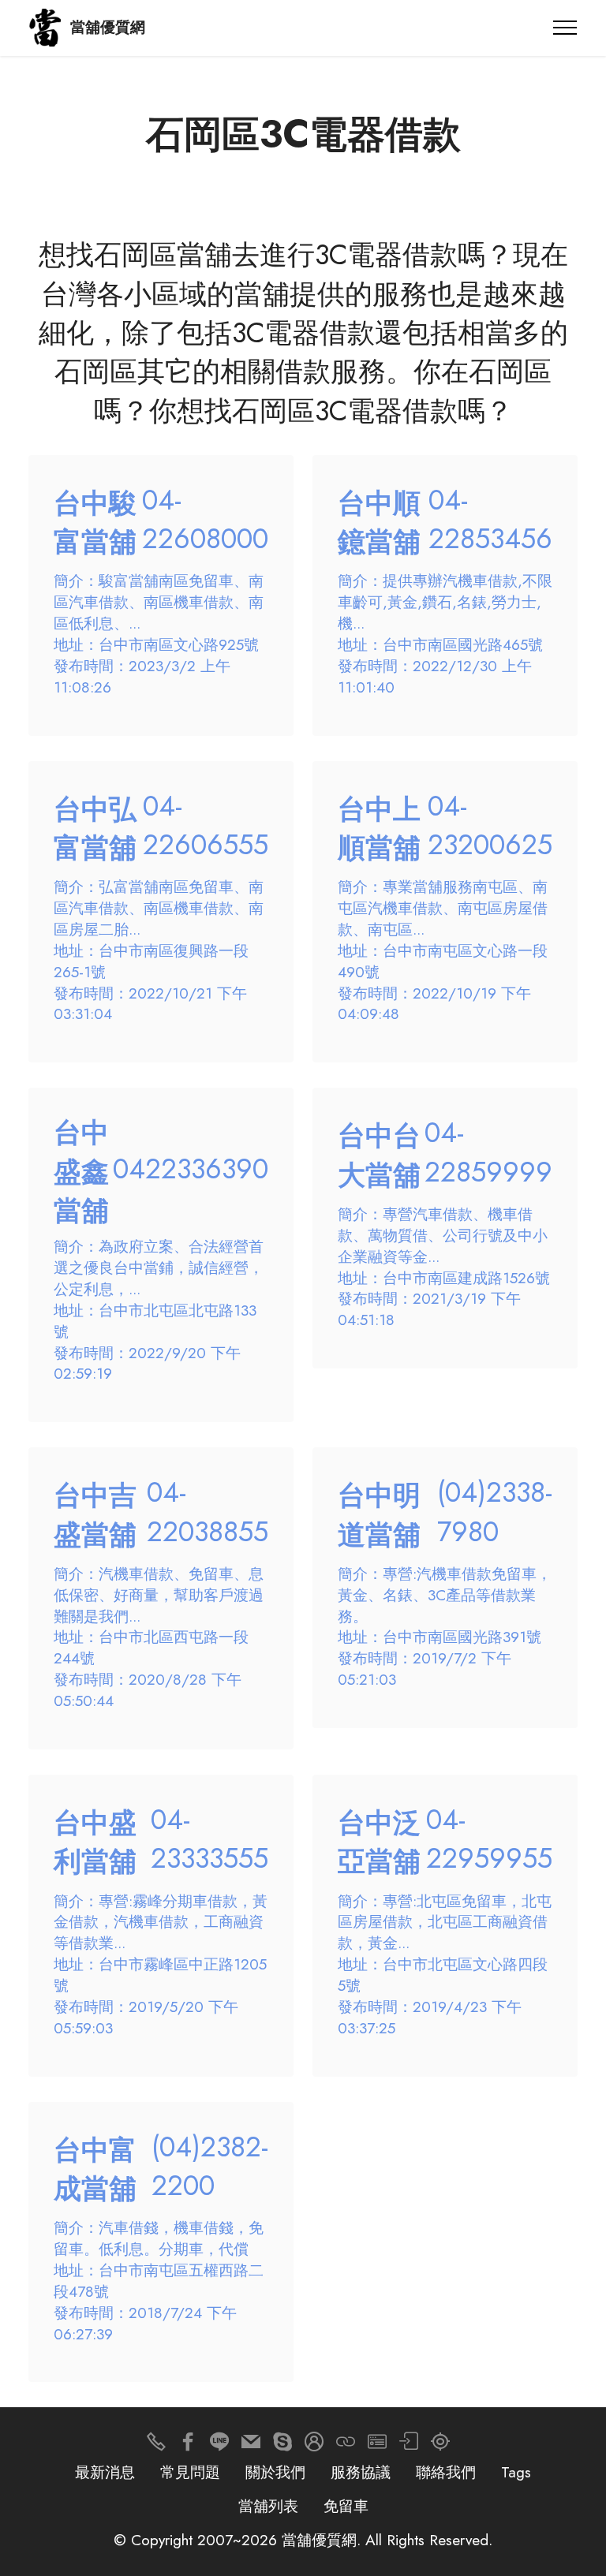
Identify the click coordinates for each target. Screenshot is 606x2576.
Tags (516, 2472)
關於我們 (275, 2472)
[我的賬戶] (409, 2445)
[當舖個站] (377, 2445)
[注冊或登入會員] (314, 2445)
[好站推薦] (346, 2445)
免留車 (346, 2506)
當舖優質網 (108, 27)
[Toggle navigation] (565, 28)
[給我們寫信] (251, 2445)
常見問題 (190, 2472)
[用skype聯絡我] (282, 2445)
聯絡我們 (446, 2472)
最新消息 (105, 2472)
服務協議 (361, 2472)
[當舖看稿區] (440, 2445)
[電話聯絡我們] (156, 2445)
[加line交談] (219, 2445)
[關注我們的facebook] (188, 2445)
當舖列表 (268, 2506)
